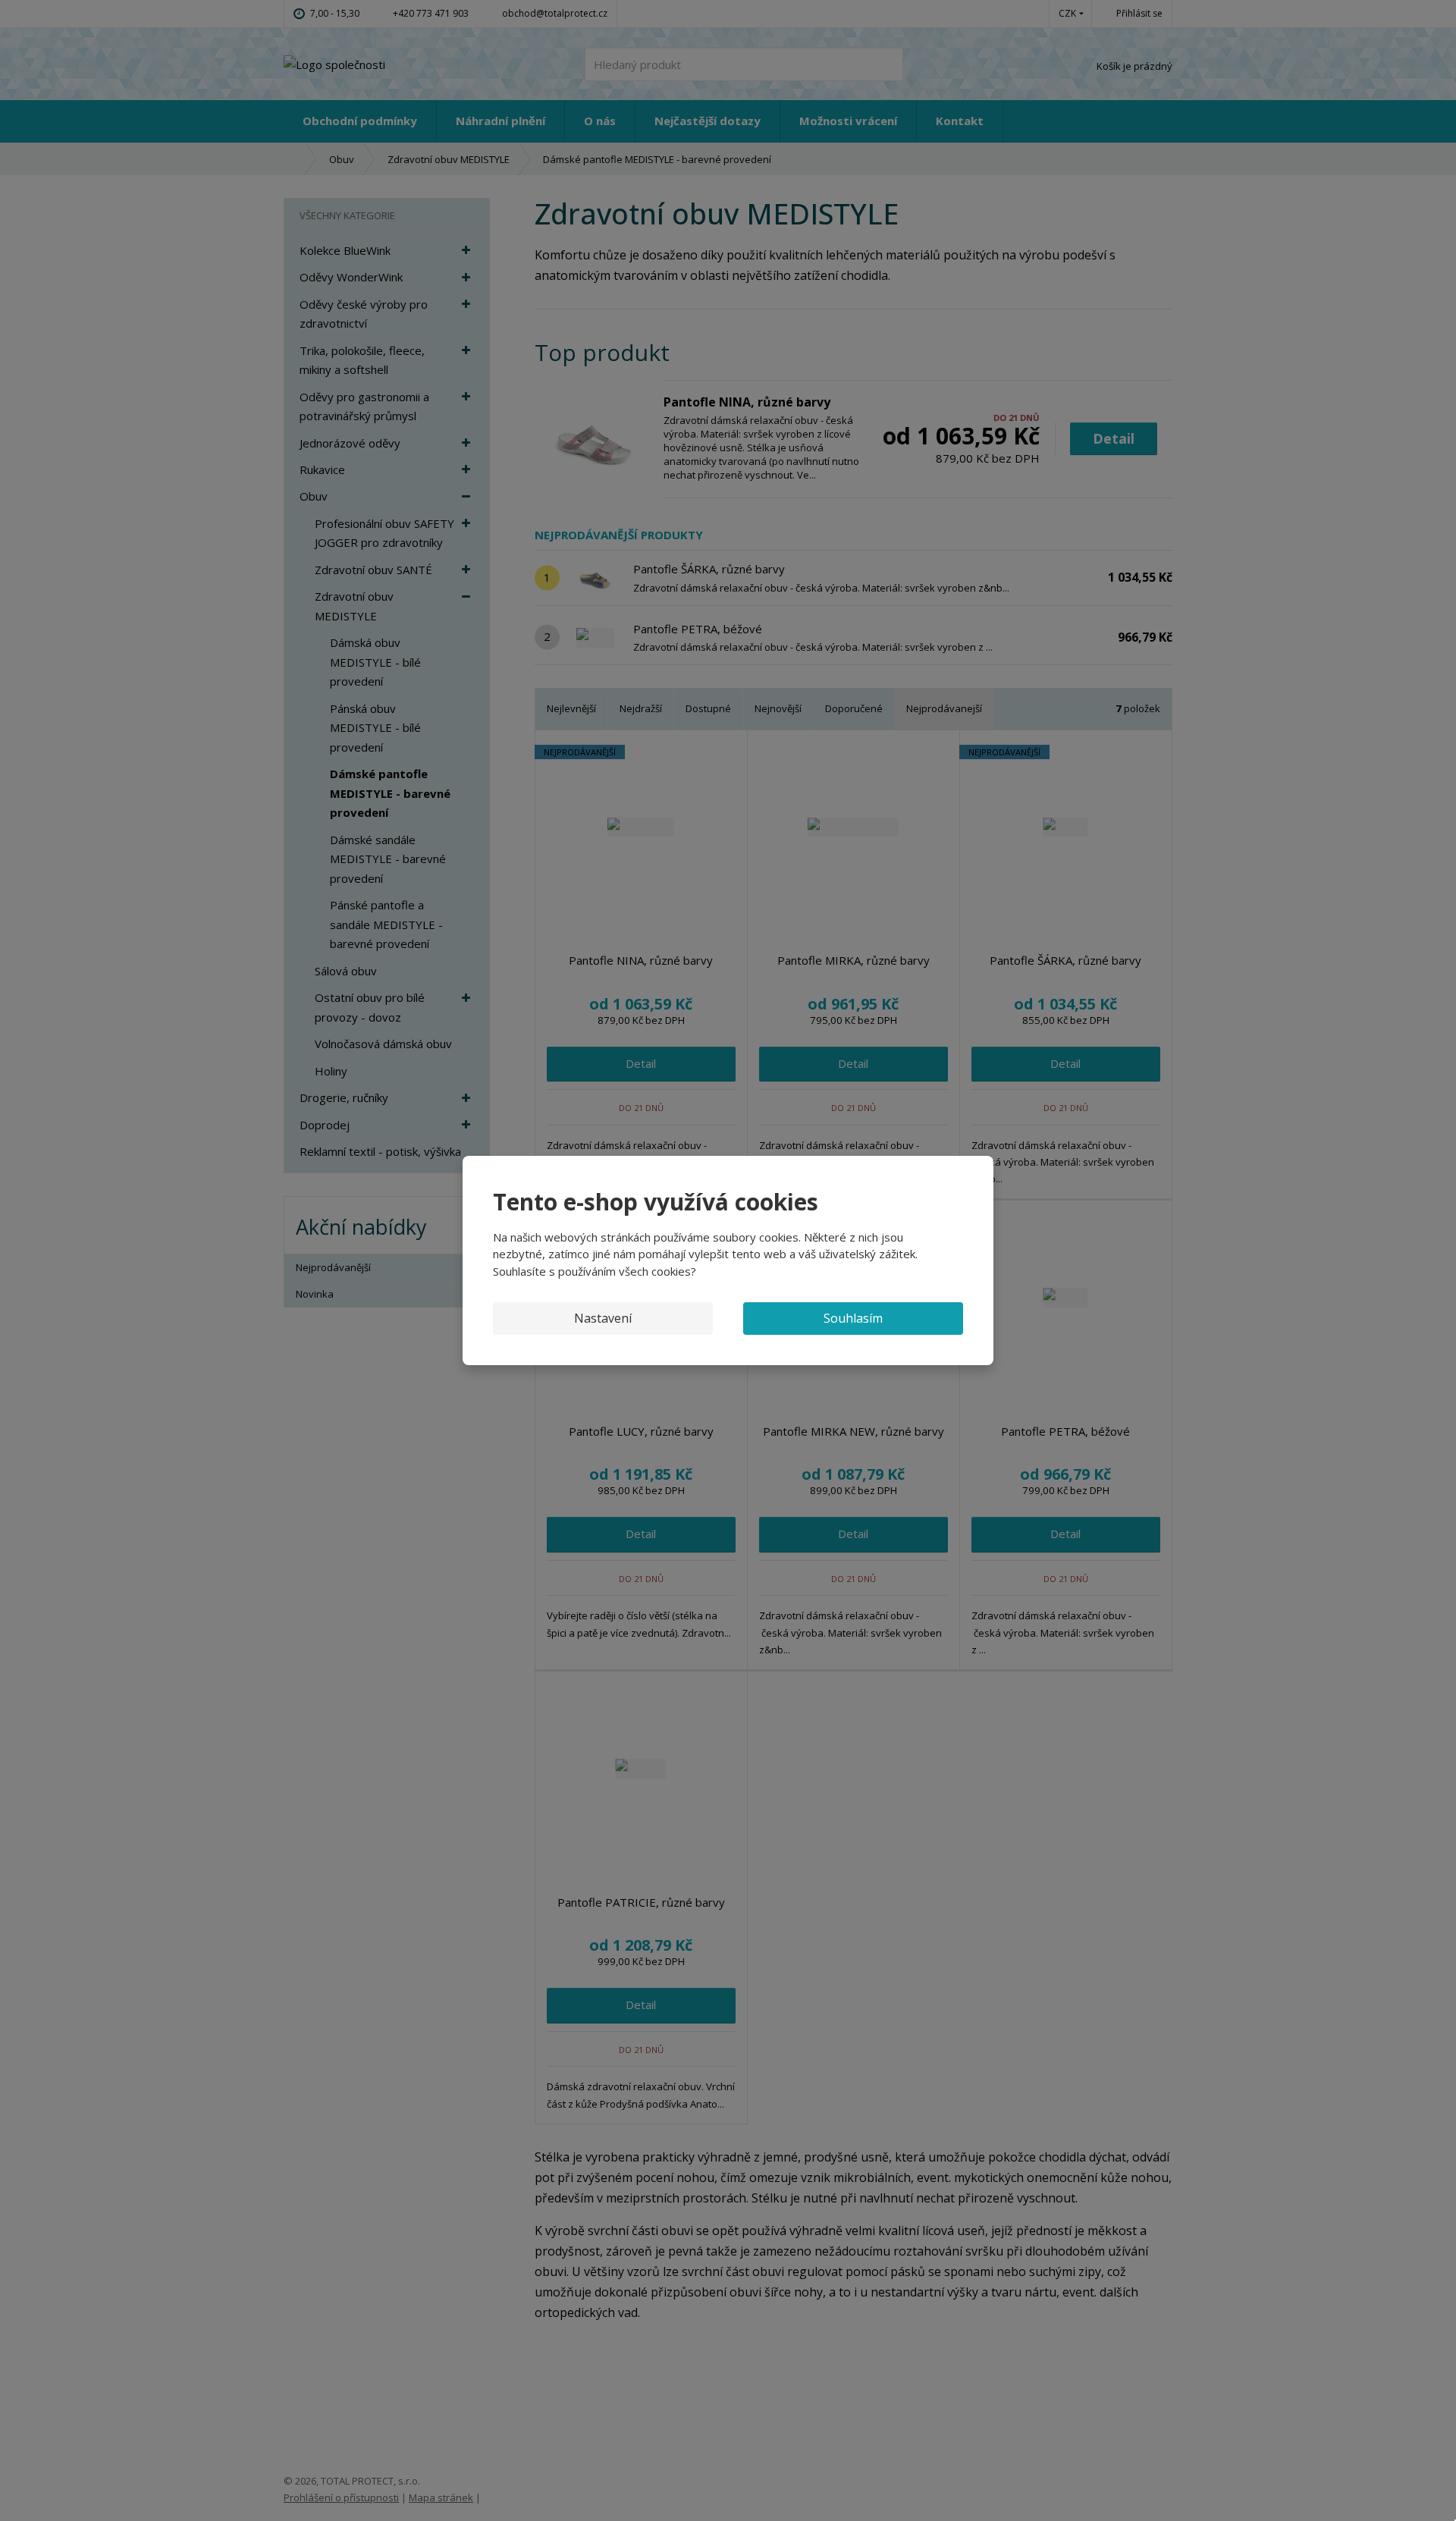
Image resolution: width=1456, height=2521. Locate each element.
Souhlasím (853, 1318)
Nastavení (603, 1318)
